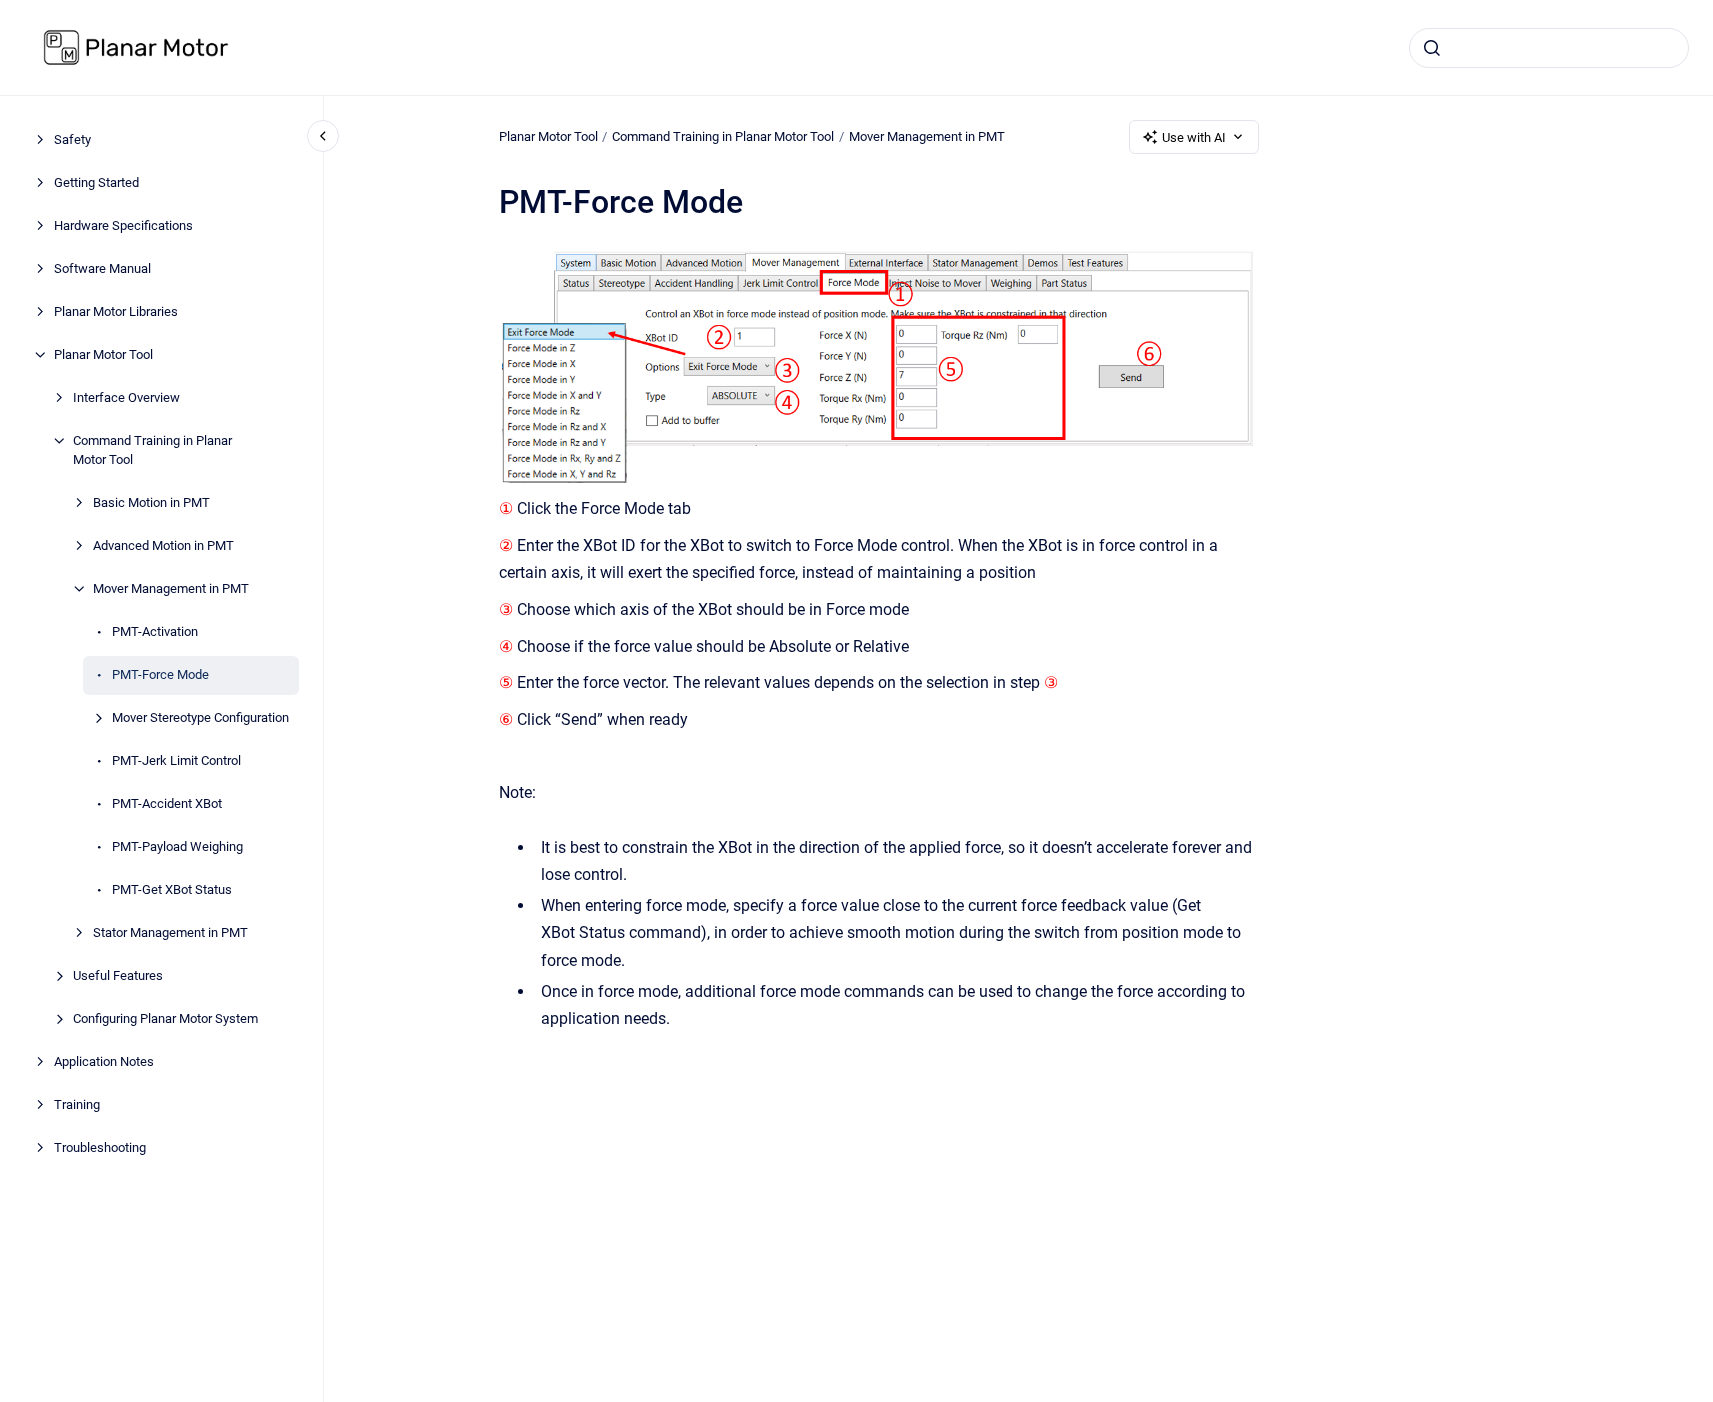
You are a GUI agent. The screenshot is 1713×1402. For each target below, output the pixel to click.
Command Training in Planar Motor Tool (152, 450)
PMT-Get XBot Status (172, 889)
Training (77, 1104)
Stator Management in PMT (170, 932)
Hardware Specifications (123, 225)
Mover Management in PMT (171, 588)
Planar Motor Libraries (116, 311)
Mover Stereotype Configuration (200, 717)
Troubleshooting (100, 1147)
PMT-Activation (155, 631)
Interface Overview (126, 397)
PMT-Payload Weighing (177, 846)
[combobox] (1549, 48)
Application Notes (104, 1061)
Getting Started (96, 182)
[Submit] (1432, 48)
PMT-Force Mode (160, 674)
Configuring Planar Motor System (165, 1018)
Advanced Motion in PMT (163, 545)
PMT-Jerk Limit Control (176, 760)
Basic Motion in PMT (151, 502)
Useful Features (118, 975)
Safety (72, 139)
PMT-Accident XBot (167, 803)
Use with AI (1194, 137)
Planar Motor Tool (103, 354)
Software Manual (102, 268)
